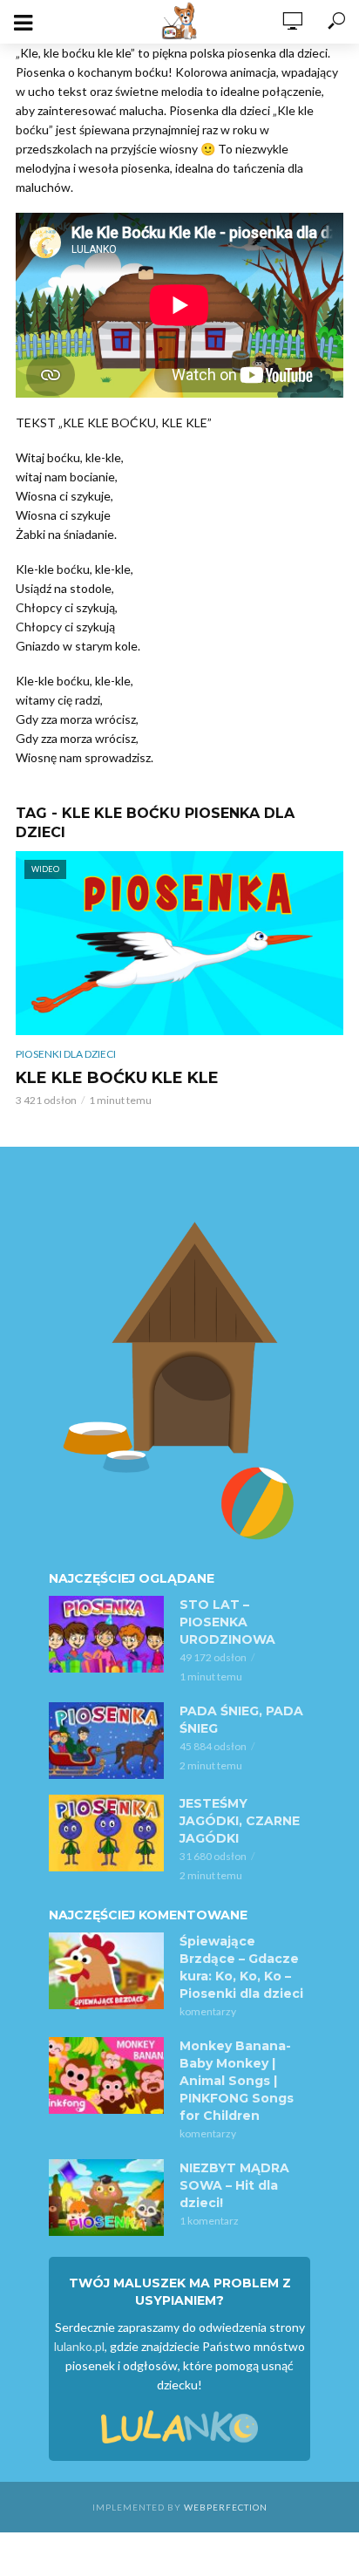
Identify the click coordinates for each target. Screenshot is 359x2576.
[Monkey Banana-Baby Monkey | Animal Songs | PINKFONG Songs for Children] (106, 2075)
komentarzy (208, 2011)
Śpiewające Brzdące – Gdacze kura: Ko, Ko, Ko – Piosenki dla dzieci (241, 1967)
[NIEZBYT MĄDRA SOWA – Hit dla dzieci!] (106, 2198)
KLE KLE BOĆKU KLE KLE (117, 1078)
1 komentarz (209, 2221)
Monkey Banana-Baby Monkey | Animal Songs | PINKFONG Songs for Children (237, 2081)
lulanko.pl (79, 2346)
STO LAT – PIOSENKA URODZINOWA (227, 1622)
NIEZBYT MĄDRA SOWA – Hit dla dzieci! (234, 2185)
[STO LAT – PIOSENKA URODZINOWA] (106, 1634)
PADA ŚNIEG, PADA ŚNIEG (241, 1720)
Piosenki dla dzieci (66, 1054)
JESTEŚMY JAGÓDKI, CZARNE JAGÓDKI (240, 1821)
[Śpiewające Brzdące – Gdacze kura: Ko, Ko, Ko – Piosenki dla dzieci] (106, 1971)
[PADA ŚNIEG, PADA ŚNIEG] (106, 1741)
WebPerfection (226, 2507)
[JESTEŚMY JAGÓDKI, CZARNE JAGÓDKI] (106, 1833)
